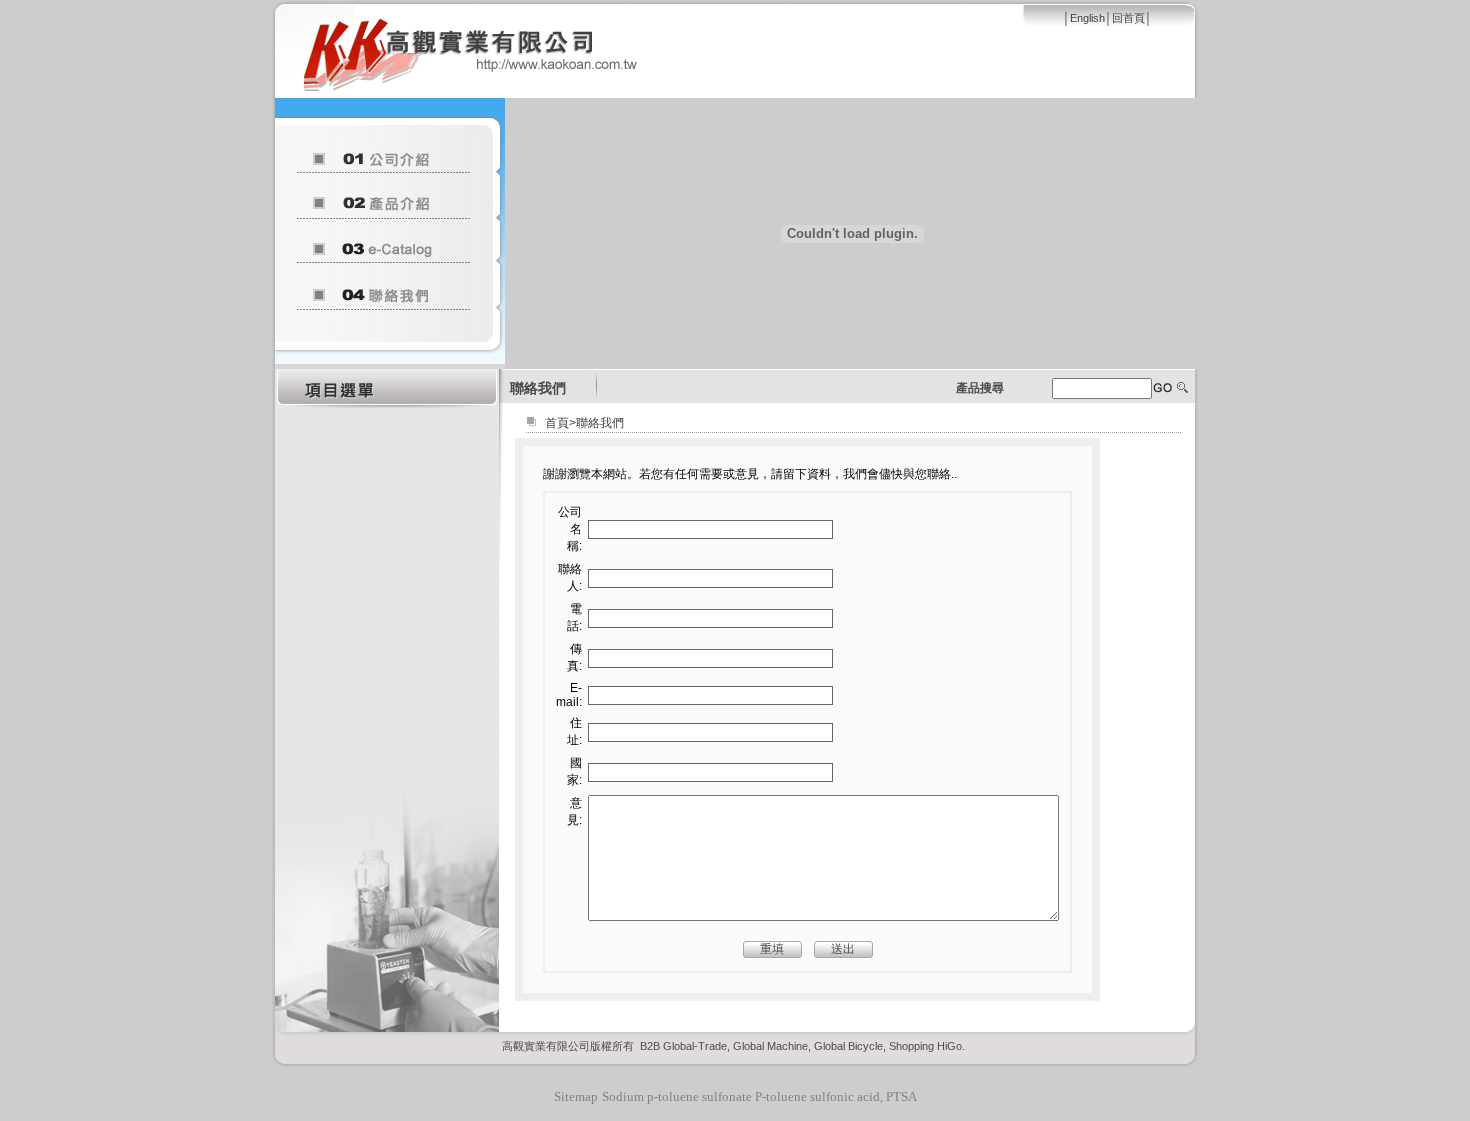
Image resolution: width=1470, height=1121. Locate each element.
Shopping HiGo (925, 1046)
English (1087, 18)
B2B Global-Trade (683, 1046)
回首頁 (1128, 18)
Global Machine (770, 1046)
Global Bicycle (848, 1046)
